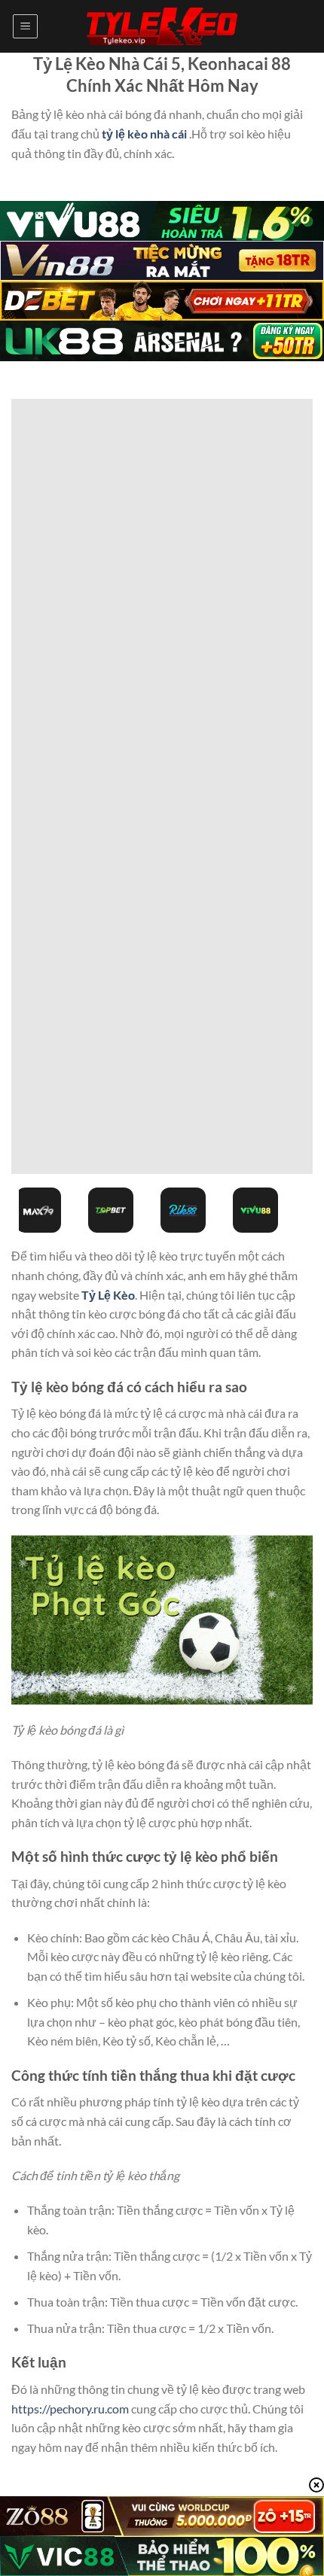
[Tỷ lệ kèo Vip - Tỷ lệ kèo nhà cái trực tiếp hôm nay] (162, 27)
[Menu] (25, 26)
